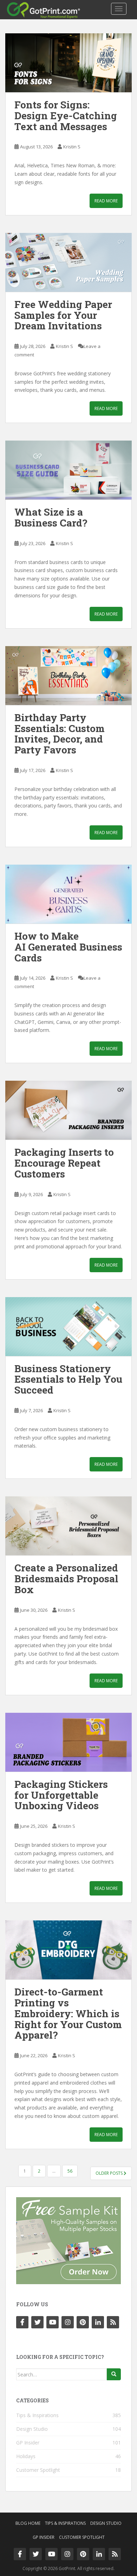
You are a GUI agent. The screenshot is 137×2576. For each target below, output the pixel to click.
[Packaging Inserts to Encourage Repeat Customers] (68, 1110)
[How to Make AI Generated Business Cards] (68, 894)
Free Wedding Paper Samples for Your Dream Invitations (63, 315)
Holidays (26, 2456)
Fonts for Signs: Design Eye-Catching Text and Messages (66, 116)
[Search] (114, 2374)
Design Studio (32, 2429)
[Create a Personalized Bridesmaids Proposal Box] (68, 1526)
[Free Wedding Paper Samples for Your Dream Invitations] (68, 262)
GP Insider (28, 2443)
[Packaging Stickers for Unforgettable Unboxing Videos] (68, 1742)
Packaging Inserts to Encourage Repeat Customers (64, 1163)
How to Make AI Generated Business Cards (68, 947)
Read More (106, 201)
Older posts (110, 2173)
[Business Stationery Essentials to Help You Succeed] (68, 1327)
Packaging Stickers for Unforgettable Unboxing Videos (61, 1795)
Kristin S (72, 147)
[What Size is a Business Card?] (68, 470)
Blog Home (28, 2523)
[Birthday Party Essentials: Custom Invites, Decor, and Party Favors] (68, 676)
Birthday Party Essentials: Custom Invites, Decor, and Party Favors (60, 734)
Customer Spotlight (38, 2470)
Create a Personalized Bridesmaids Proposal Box (66, 1579)
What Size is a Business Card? (51, 517)
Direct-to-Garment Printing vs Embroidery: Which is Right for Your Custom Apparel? (68, 2013)
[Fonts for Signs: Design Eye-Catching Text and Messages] (68, 63)
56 (70, 2171)
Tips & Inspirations (37, 2415)
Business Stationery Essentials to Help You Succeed (68, 1379)
